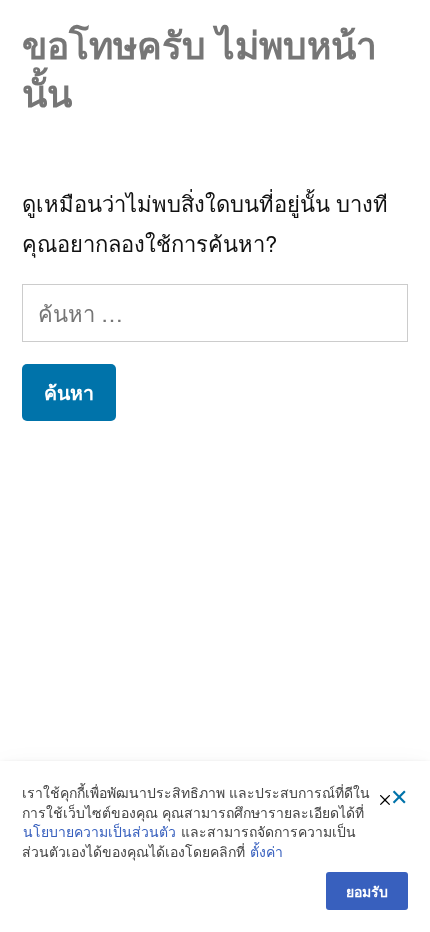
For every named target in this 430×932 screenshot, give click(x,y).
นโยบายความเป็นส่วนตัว (99, 831)
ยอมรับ (367, 891)
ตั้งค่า (266, 851)
